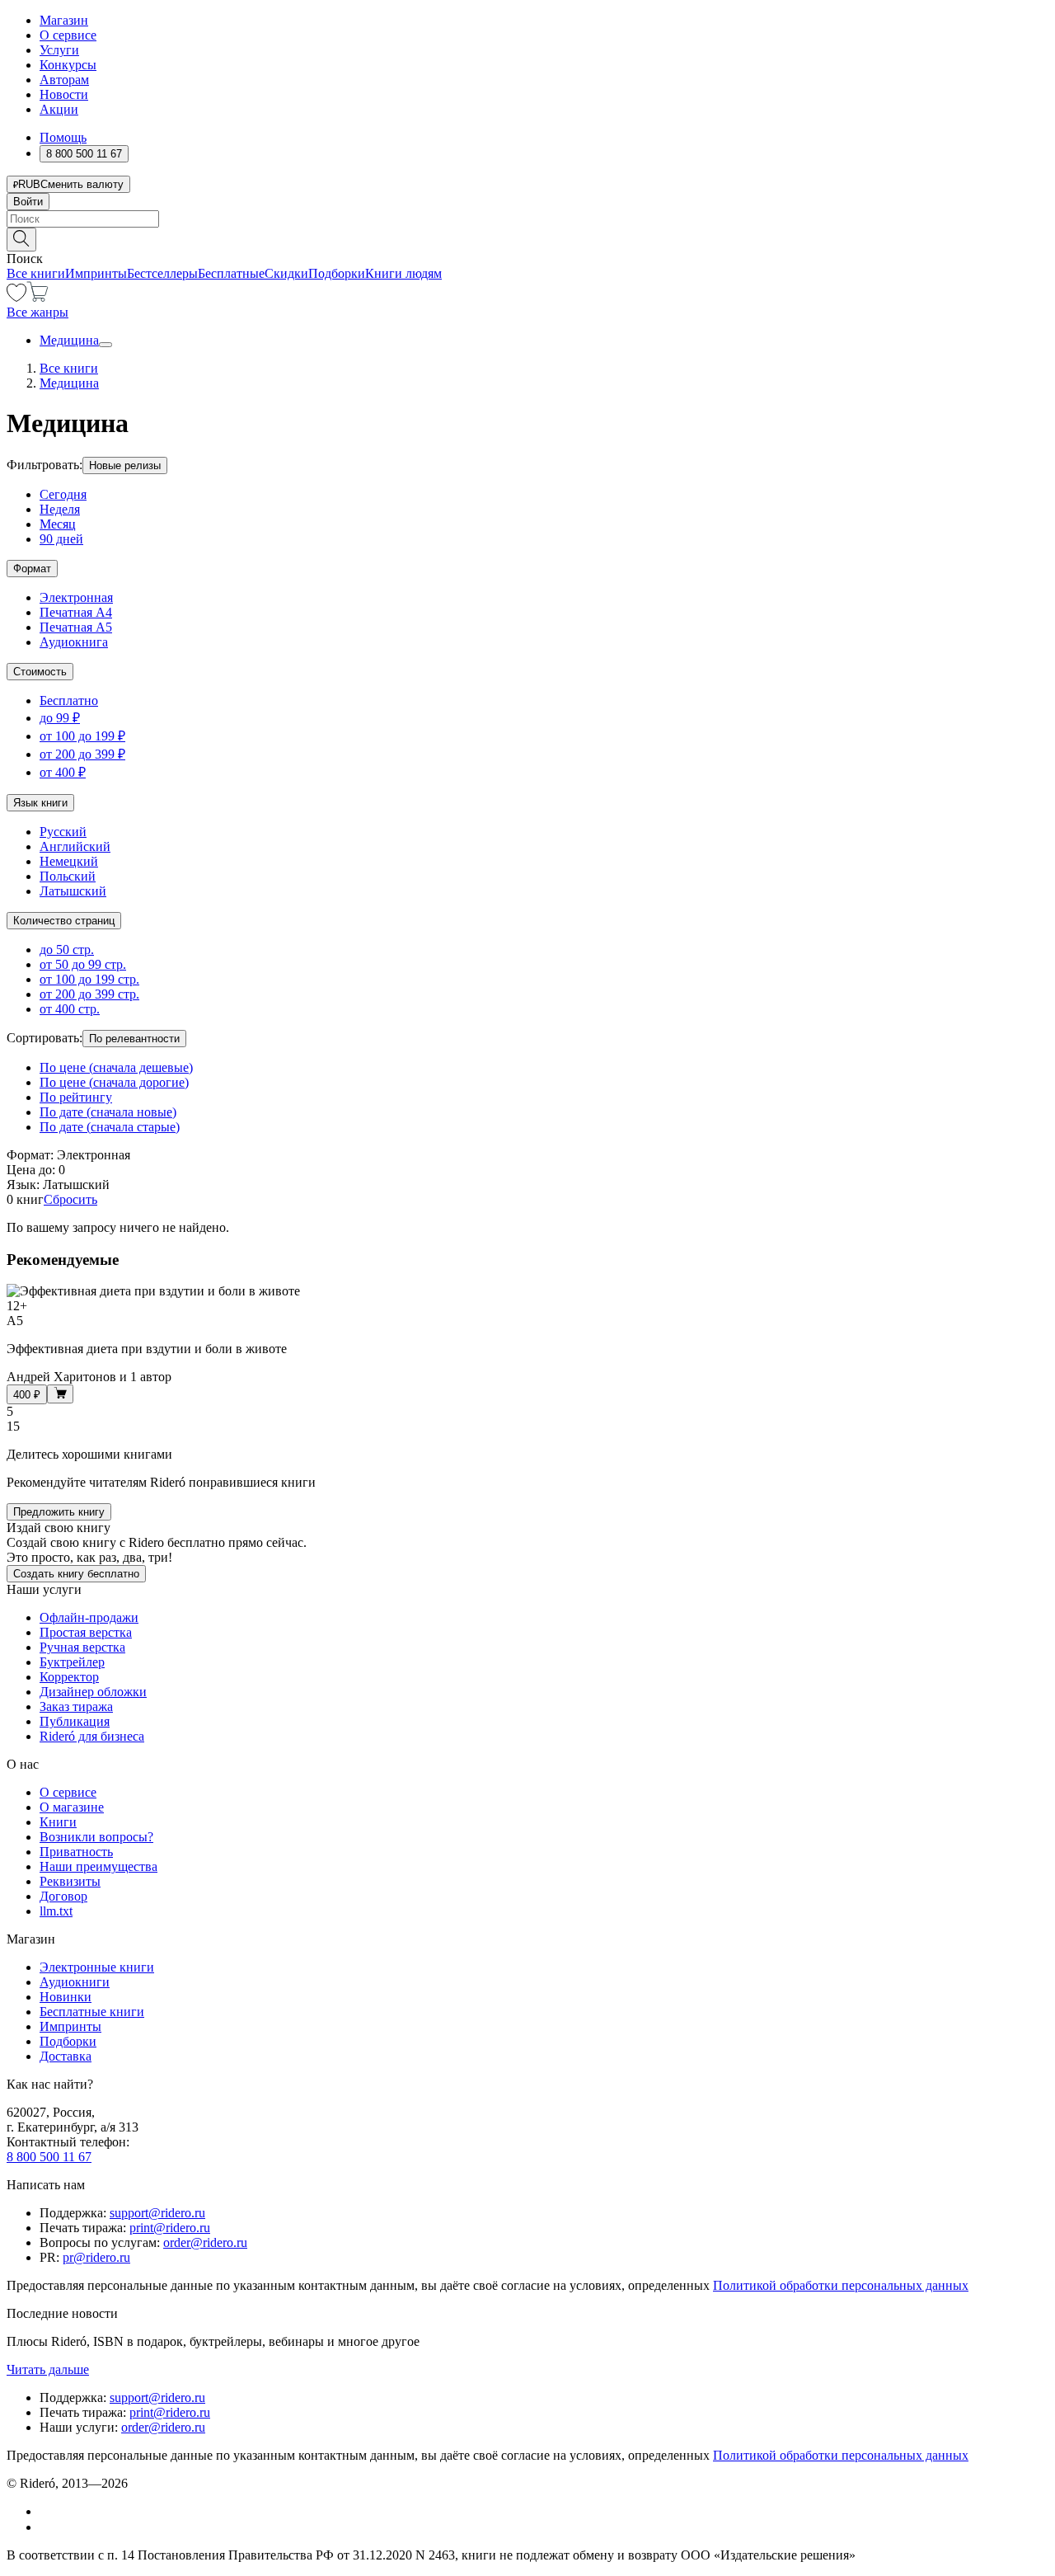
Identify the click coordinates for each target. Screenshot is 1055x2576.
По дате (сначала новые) (108, 1112)
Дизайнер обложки (93, 1692)
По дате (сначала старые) (110, 1127)
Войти (28, 202)
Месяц (58, 524)
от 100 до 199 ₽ (82, 736)
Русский (63, 832)
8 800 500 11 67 (49, 2157)
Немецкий (69, 861)
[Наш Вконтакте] (48, 2511)
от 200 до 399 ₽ (82, 754)
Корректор (69, 1677)
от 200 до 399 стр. (89, 994)
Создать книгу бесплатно (76, 1574)
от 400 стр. (70, 1009)
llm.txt (56, 1911)
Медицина (69, 340)
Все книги (36, 273)
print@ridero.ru (170, 2228)
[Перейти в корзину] (38, 297)
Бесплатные (231, 273)
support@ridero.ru (157, 2213)
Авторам (64, 80)
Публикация (75, 1721)
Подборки (337, 273)
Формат (32, 569)
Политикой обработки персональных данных (841, 2285)
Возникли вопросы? (96, 1837)
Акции (59, 109)
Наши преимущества (98, 1866)
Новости (64, 94)
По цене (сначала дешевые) (116, 1067)
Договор (63, 1896)
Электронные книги (97, 1967)
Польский (68, 876)
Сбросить (70, 1199)
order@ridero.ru (205, 2242)
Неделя (60, 509)
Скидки (286, 273)
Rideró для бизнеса (92, 1736)
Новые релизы (125, 465)
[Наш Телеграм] (47, 2527)
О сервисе (68, 35)
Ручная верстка (82, 1647)
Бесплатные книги (92, 2012)
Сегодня (63, 494)
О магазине (72, 1807)
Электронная (76, 597)
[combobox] (527, 219)
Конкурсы (68, 65)
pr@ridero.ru (96, 2257)
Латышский (73, 891)
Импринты (96, 273)
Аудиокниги (75, 1982)
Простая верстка (86, 1632)
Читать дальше (48, 2369)
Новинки (66, 1997)
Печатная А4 (76, 612)
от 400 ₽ (63, 772)
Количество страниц (64, 921)
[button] (527, 238)
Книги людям (403, 273)
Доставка (66, 2056)
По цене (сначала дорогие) (114, 1082)
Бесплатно (69, 700)
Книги (58, 1822)
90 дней (61, 539)
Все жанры (38, 312)
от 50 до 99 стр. (83, 964)
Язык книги (40, 803)
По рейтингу (76, 1097)
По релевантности (134, 1039)
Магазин (64, 20)
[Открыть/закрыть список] (105, 345)
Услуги (59, 50)
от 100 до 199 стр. (89, 979)
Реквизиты (70, 1881)
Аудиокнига (74, 642)
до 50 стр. (67, 950)
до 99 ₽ (60, 718)
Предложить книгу (59, 1512)
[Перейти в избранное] (16, 297)
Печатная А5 (76, 627)
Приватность (76, 1852)
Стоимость (40, 672)
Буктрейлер (72, 1662)
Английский (75, 846)
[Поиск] (21, 240)
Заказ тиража (76, 1706)
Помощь (63, 137)
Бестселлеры (162, 273)
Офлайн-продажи (89, 1617)
